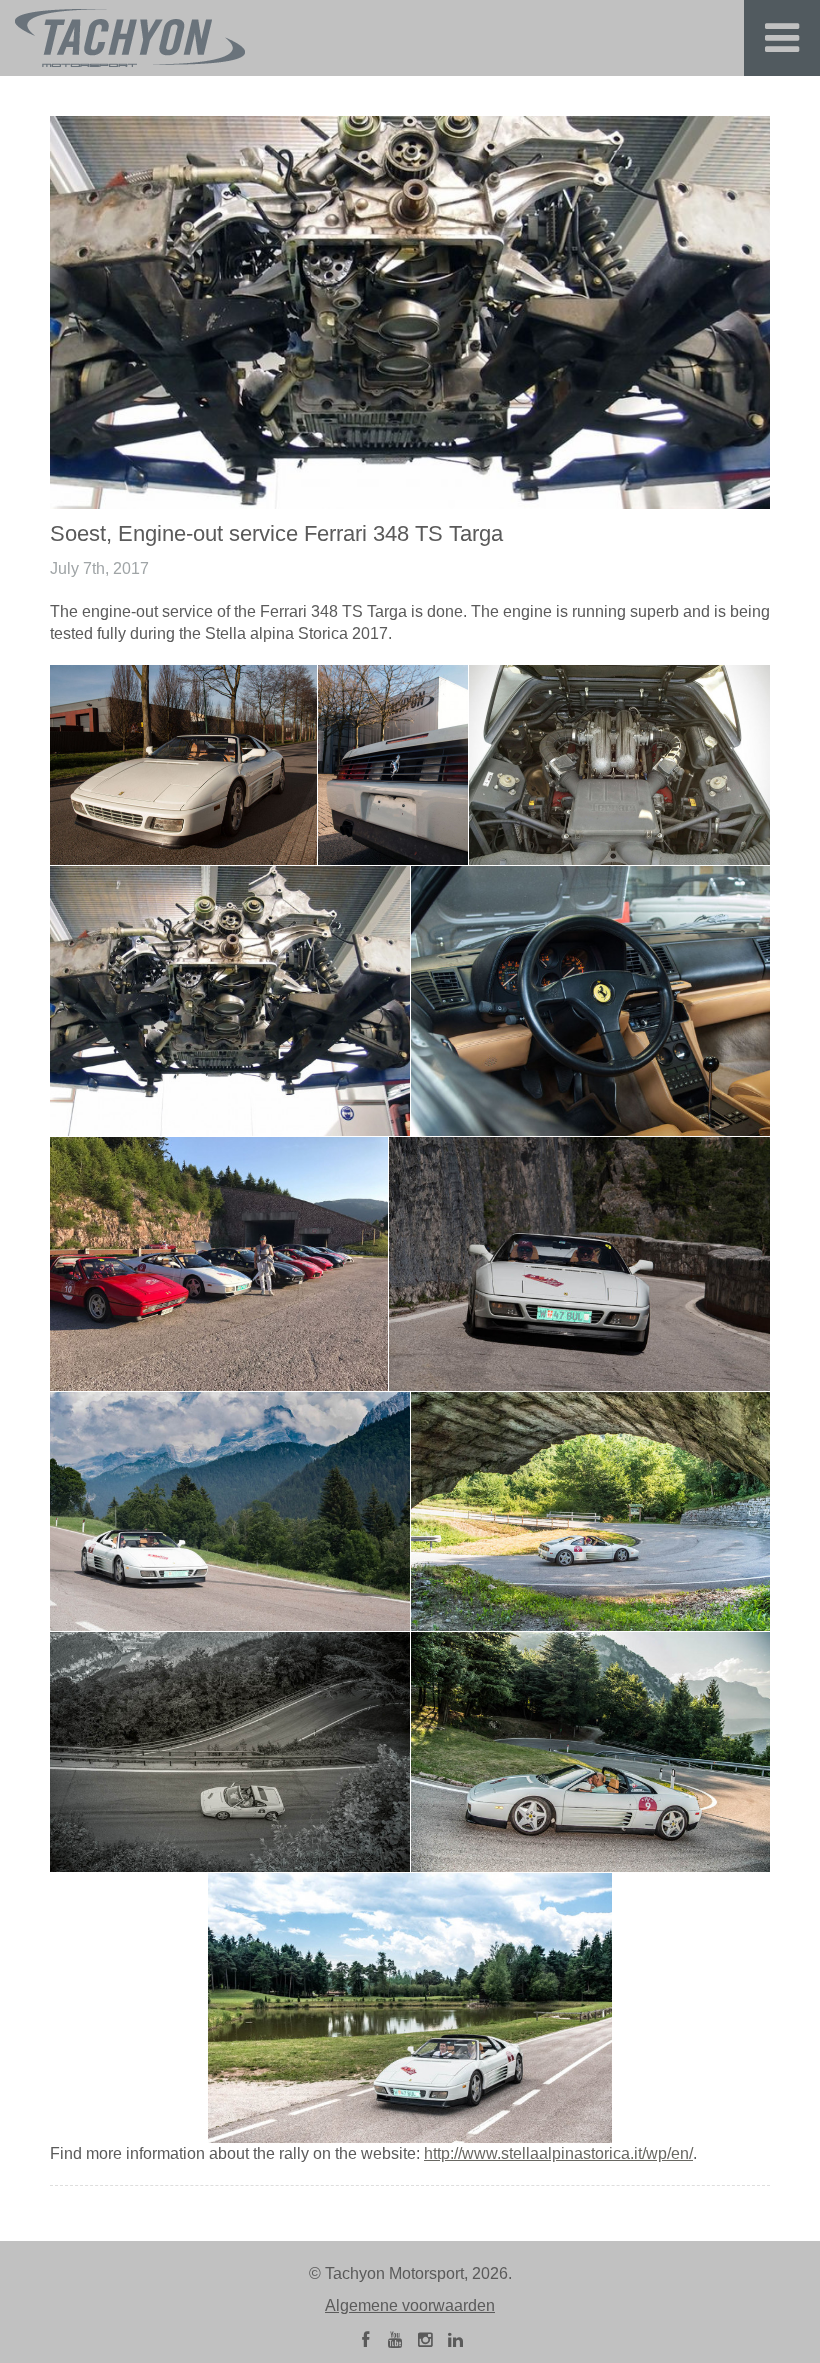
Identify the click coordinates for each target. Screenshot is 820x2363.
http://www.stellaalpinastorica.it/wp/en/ (558, 2153)
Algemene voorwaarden (410, 2305)
